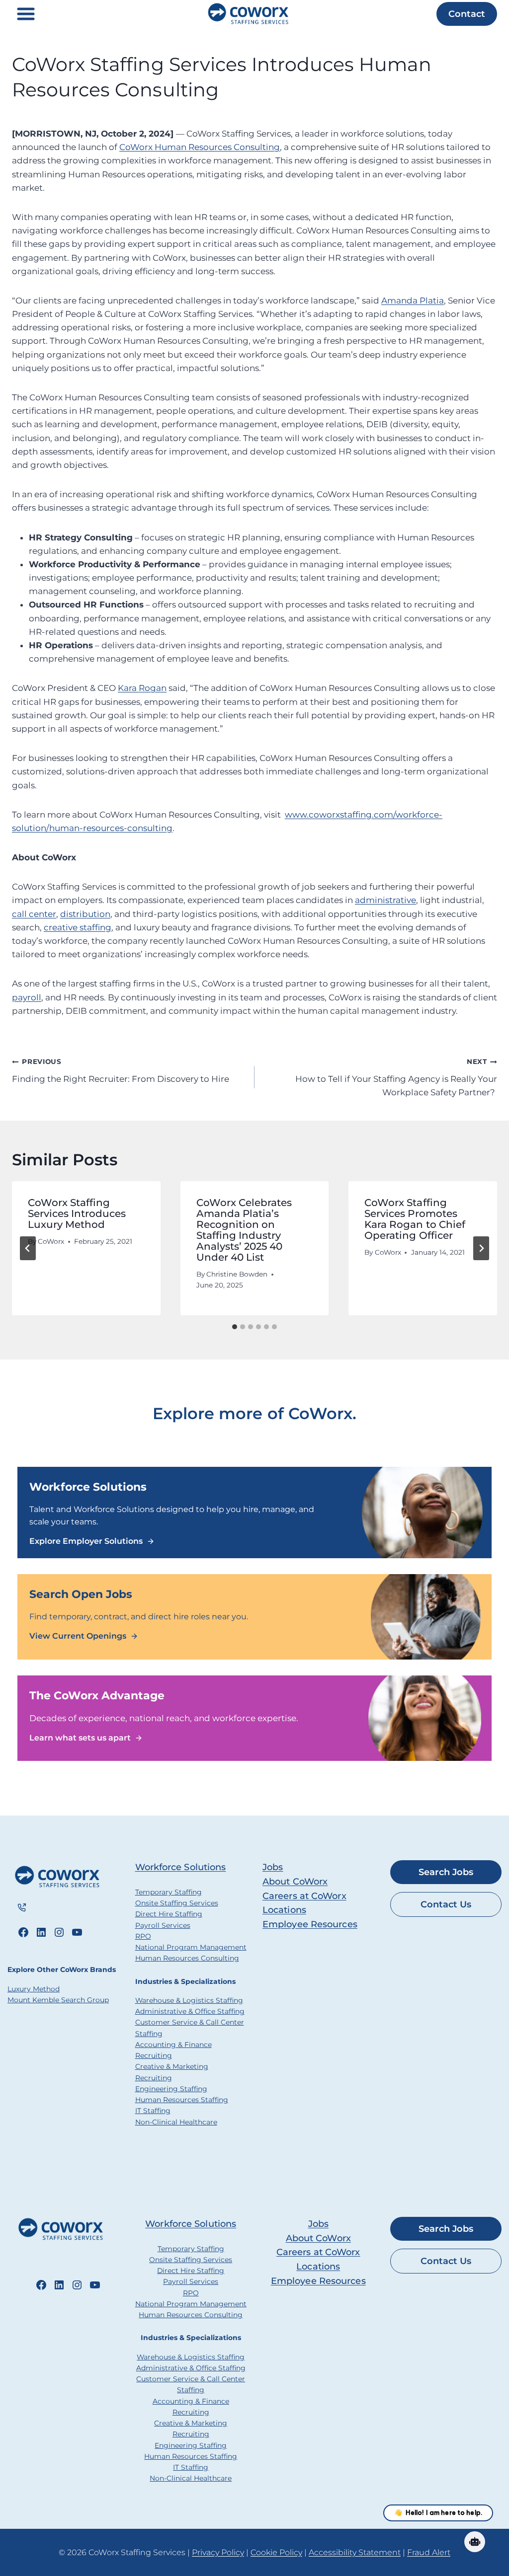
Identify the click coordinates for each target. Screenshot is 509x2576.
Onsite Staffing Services (177, 1903)
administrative (385, 900)
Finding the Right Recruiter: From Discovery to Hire (121, 1071)
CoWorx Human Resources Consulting (200, 147)
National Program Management (191, 1947)
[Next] (481, 1248)
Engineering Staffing (171, 2089)
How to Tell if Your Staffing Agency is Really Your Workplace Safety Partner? (396, 1077)
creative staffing (78, 927)
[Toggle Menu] (26, 14)
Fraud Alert (429, 2552)
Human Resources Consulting (187, 1958)
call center (34, 914)
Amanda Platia (413, 301)
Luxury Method (34, 1989)
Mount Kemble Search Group (58, 2000)
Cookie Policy (276, 2552)
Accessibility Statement (355, 2552)
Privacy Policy (218, 2552)
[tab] (235, 1327)
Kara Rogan (142, 688)
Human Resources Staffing (182, 2100)
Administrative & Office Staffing (190, 2011)
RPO (143, 1936)
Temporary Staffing (169, 1892)
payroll (27, 997)
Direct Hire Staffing (169, 1914)
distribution (85, 914)
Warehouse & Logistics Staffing (189, 2000)
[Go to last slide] (28, 1248)
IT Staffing (153, 2111)
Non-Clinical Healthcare (176, 2122)
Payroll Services (163, 1925)
